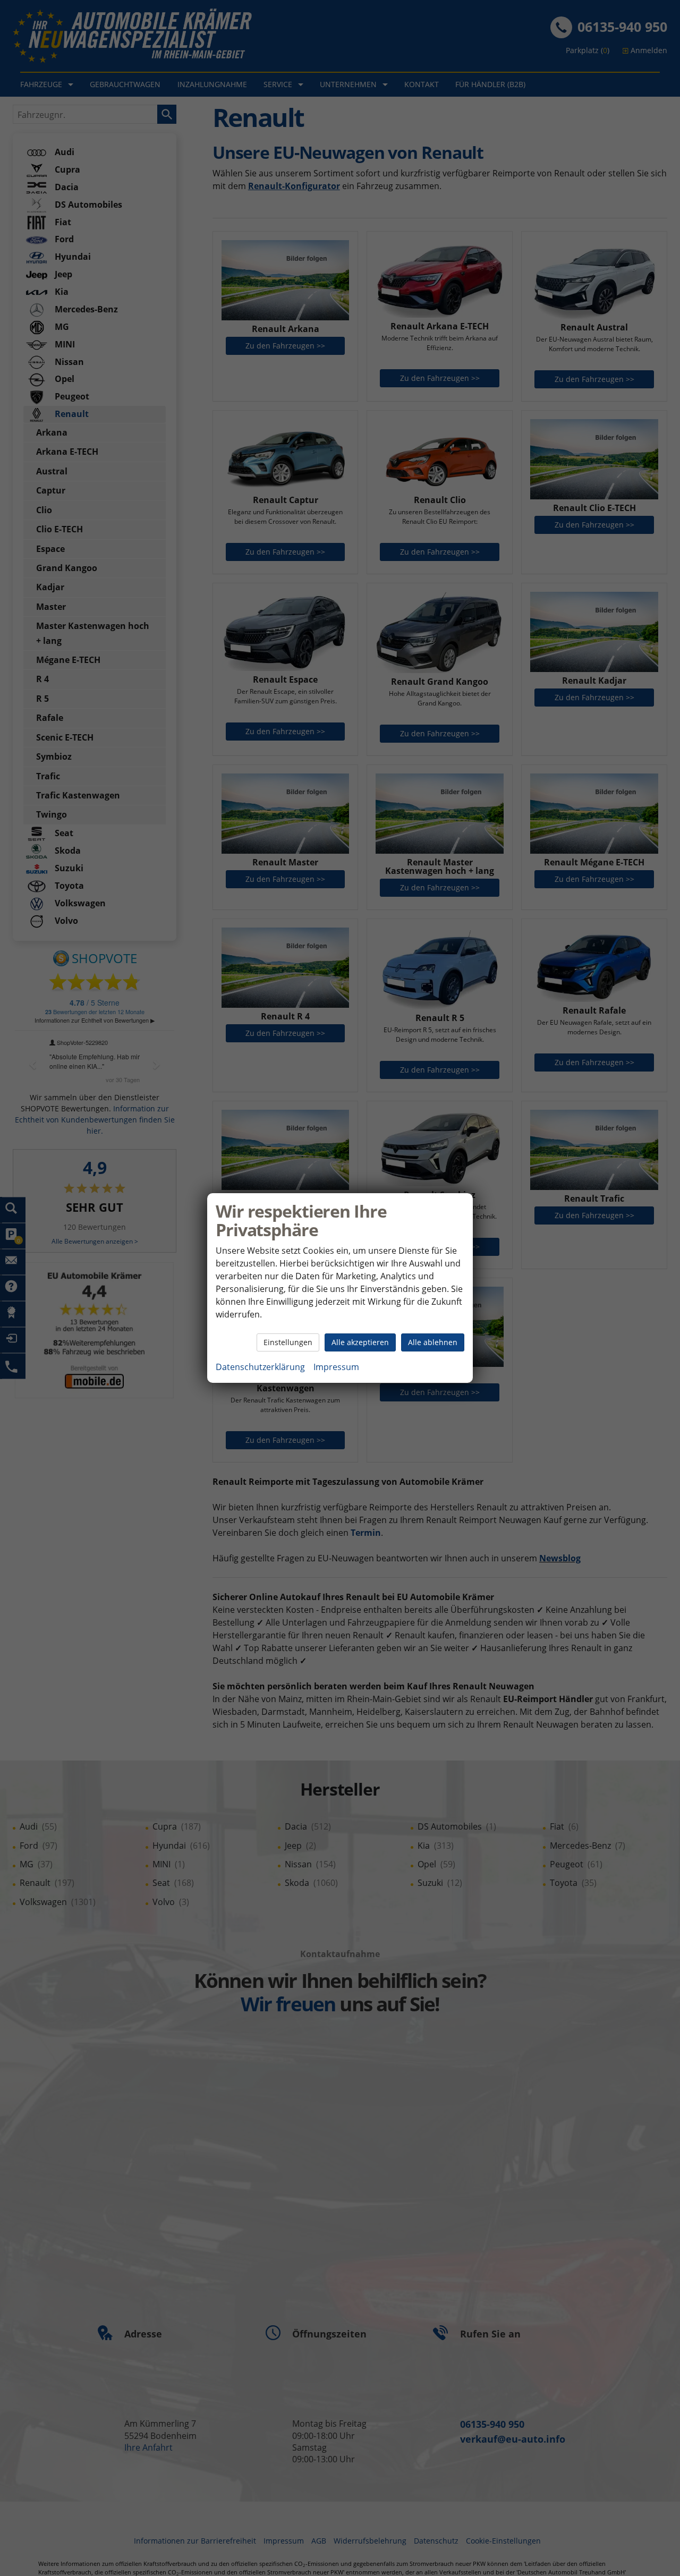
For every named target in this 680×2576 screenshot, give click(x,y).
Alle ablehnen (433, 1342)
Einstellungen (288, 1342)
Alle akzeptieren (360, 1342)
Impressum (336, 1367)
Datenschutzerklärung (260, 1367)
